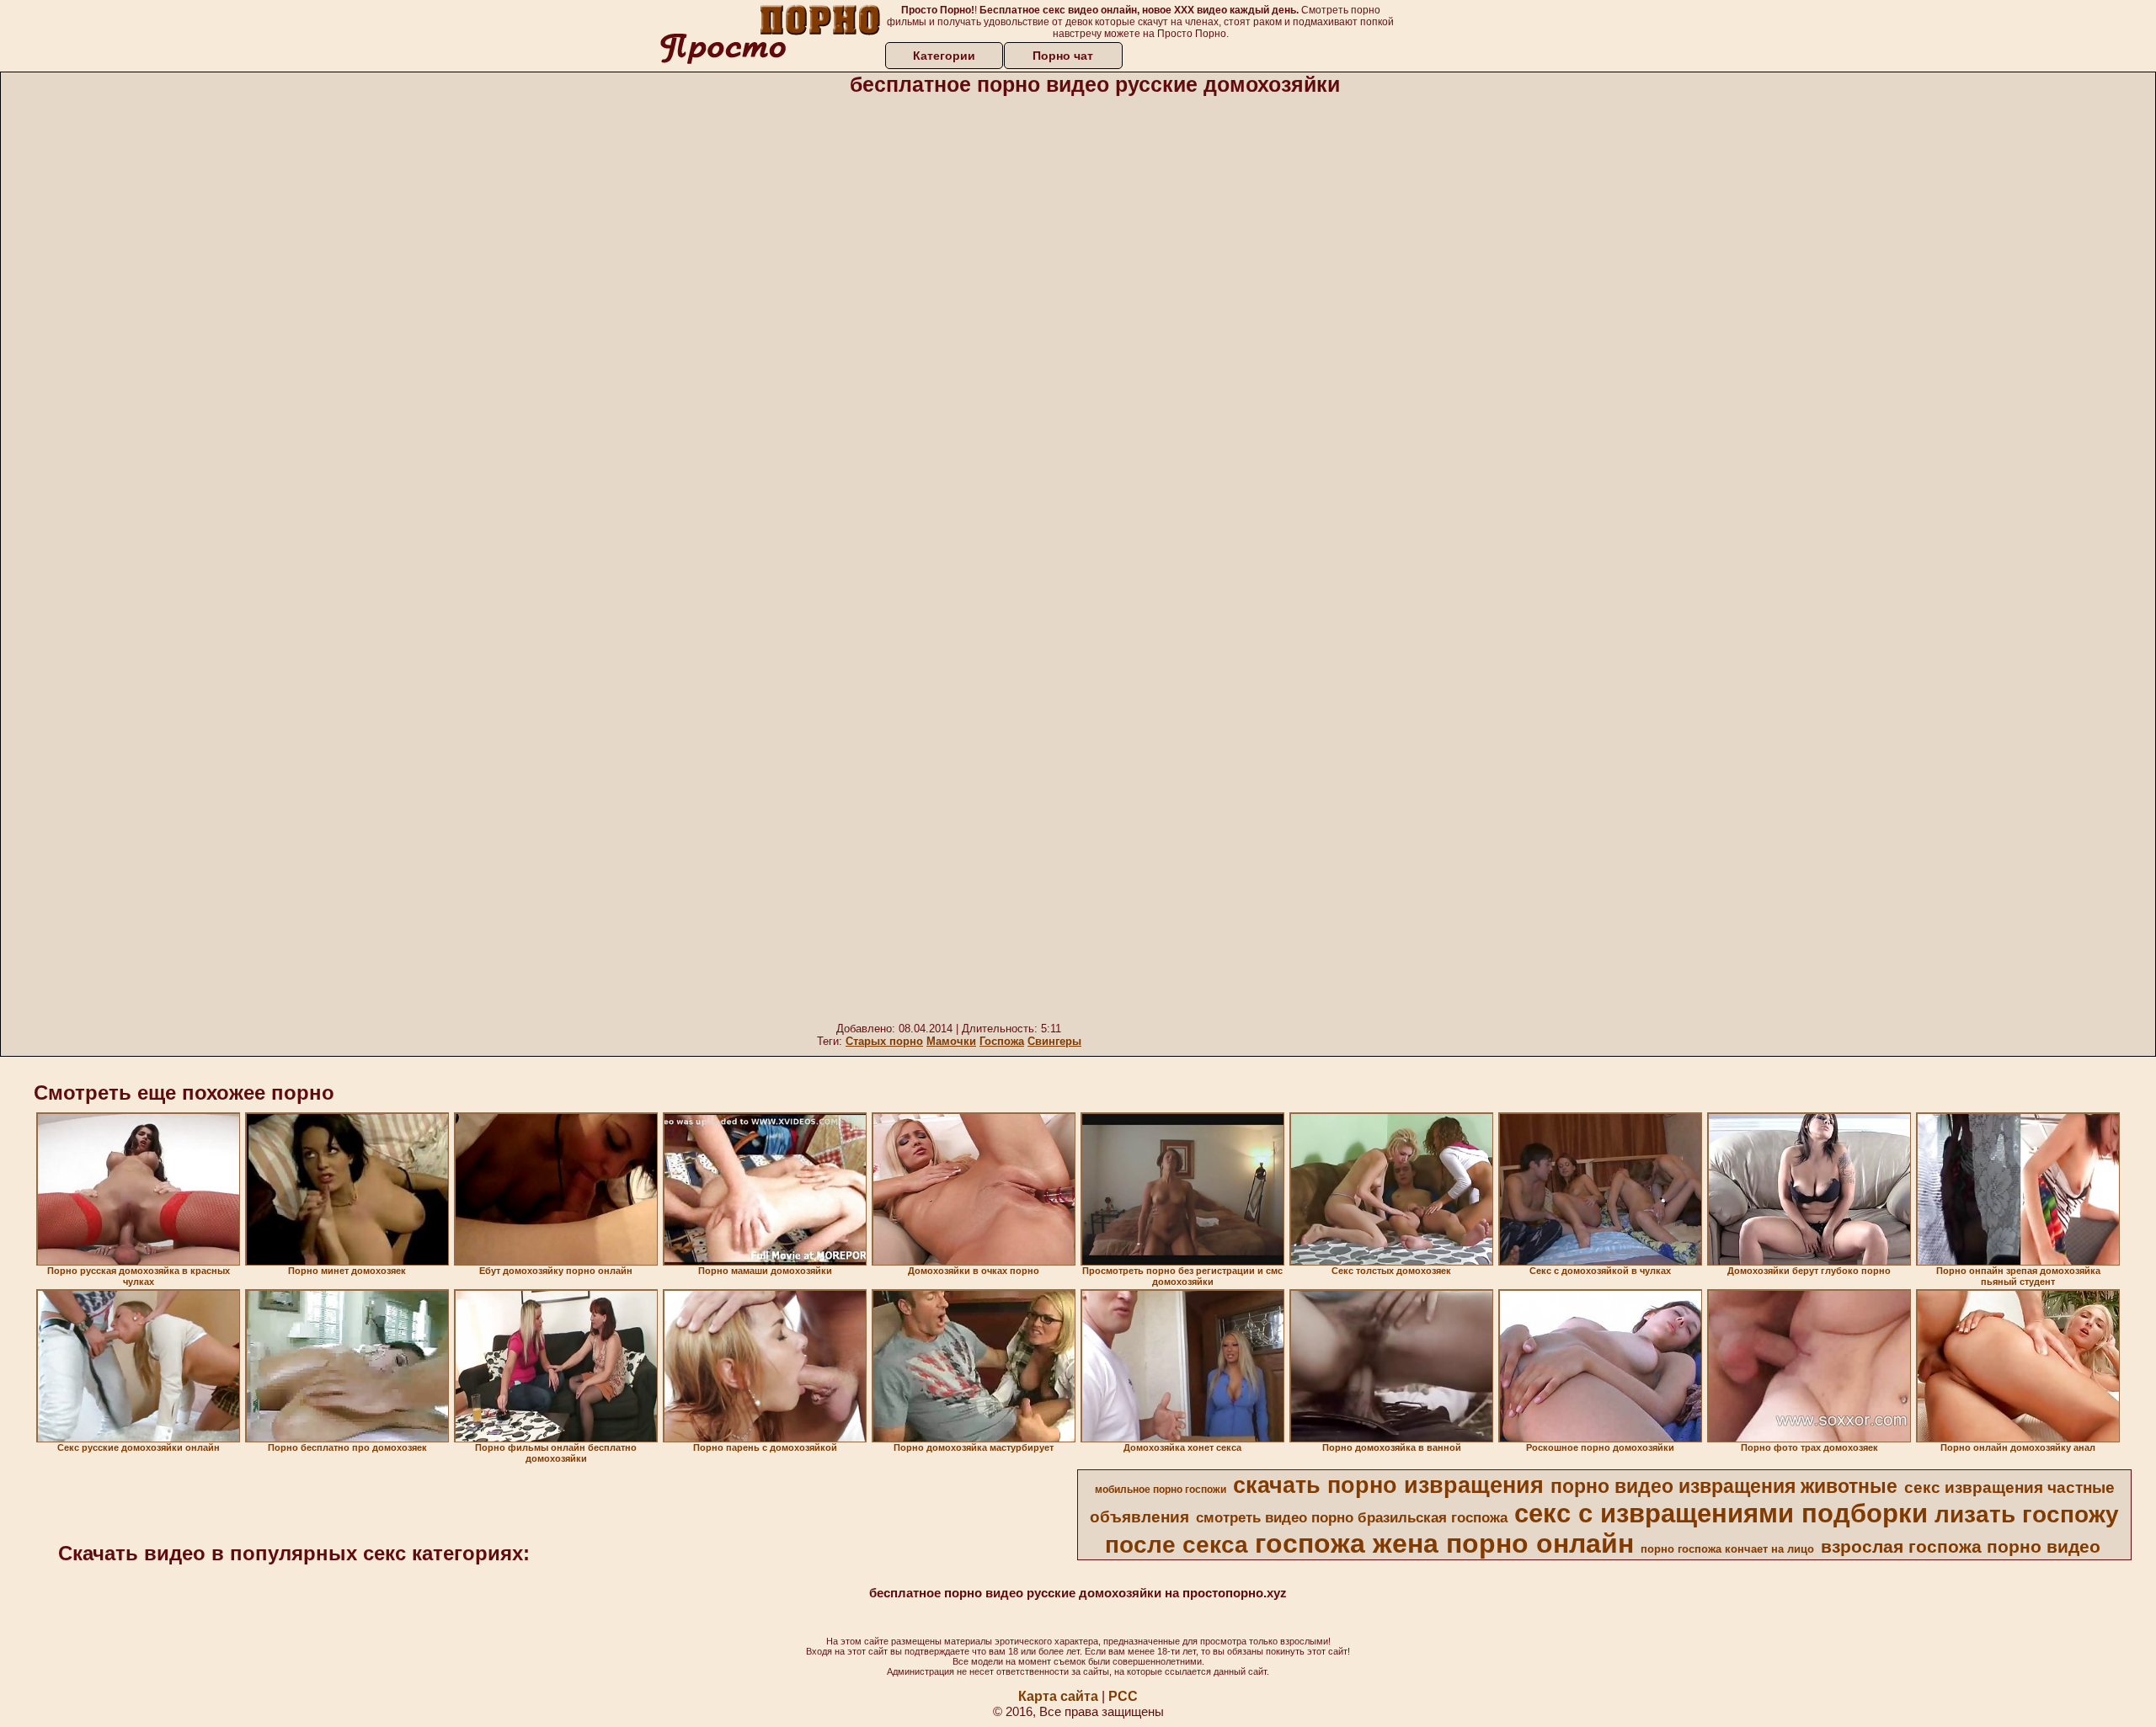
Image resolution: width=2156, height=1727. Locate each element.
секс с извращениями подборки (1721, 1513)
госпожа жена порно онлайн (1444, 1543)
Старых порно (884, 1041)
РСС (1123, 1696)
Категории (944, 56)
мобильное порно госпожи (1161, 1490)
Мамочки (951, 1041)
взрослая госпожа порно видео (1961, 1547)
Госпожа (1002, 1041)
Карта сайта (1058, 1696)
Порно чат (1063, 56)
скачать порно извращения (1388, 1485)
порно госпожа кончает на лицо (1727, 1549)
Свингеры (1054, 1041)
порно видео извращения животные (1724, 1486)
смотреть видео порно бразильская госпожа (1352, 1517)
